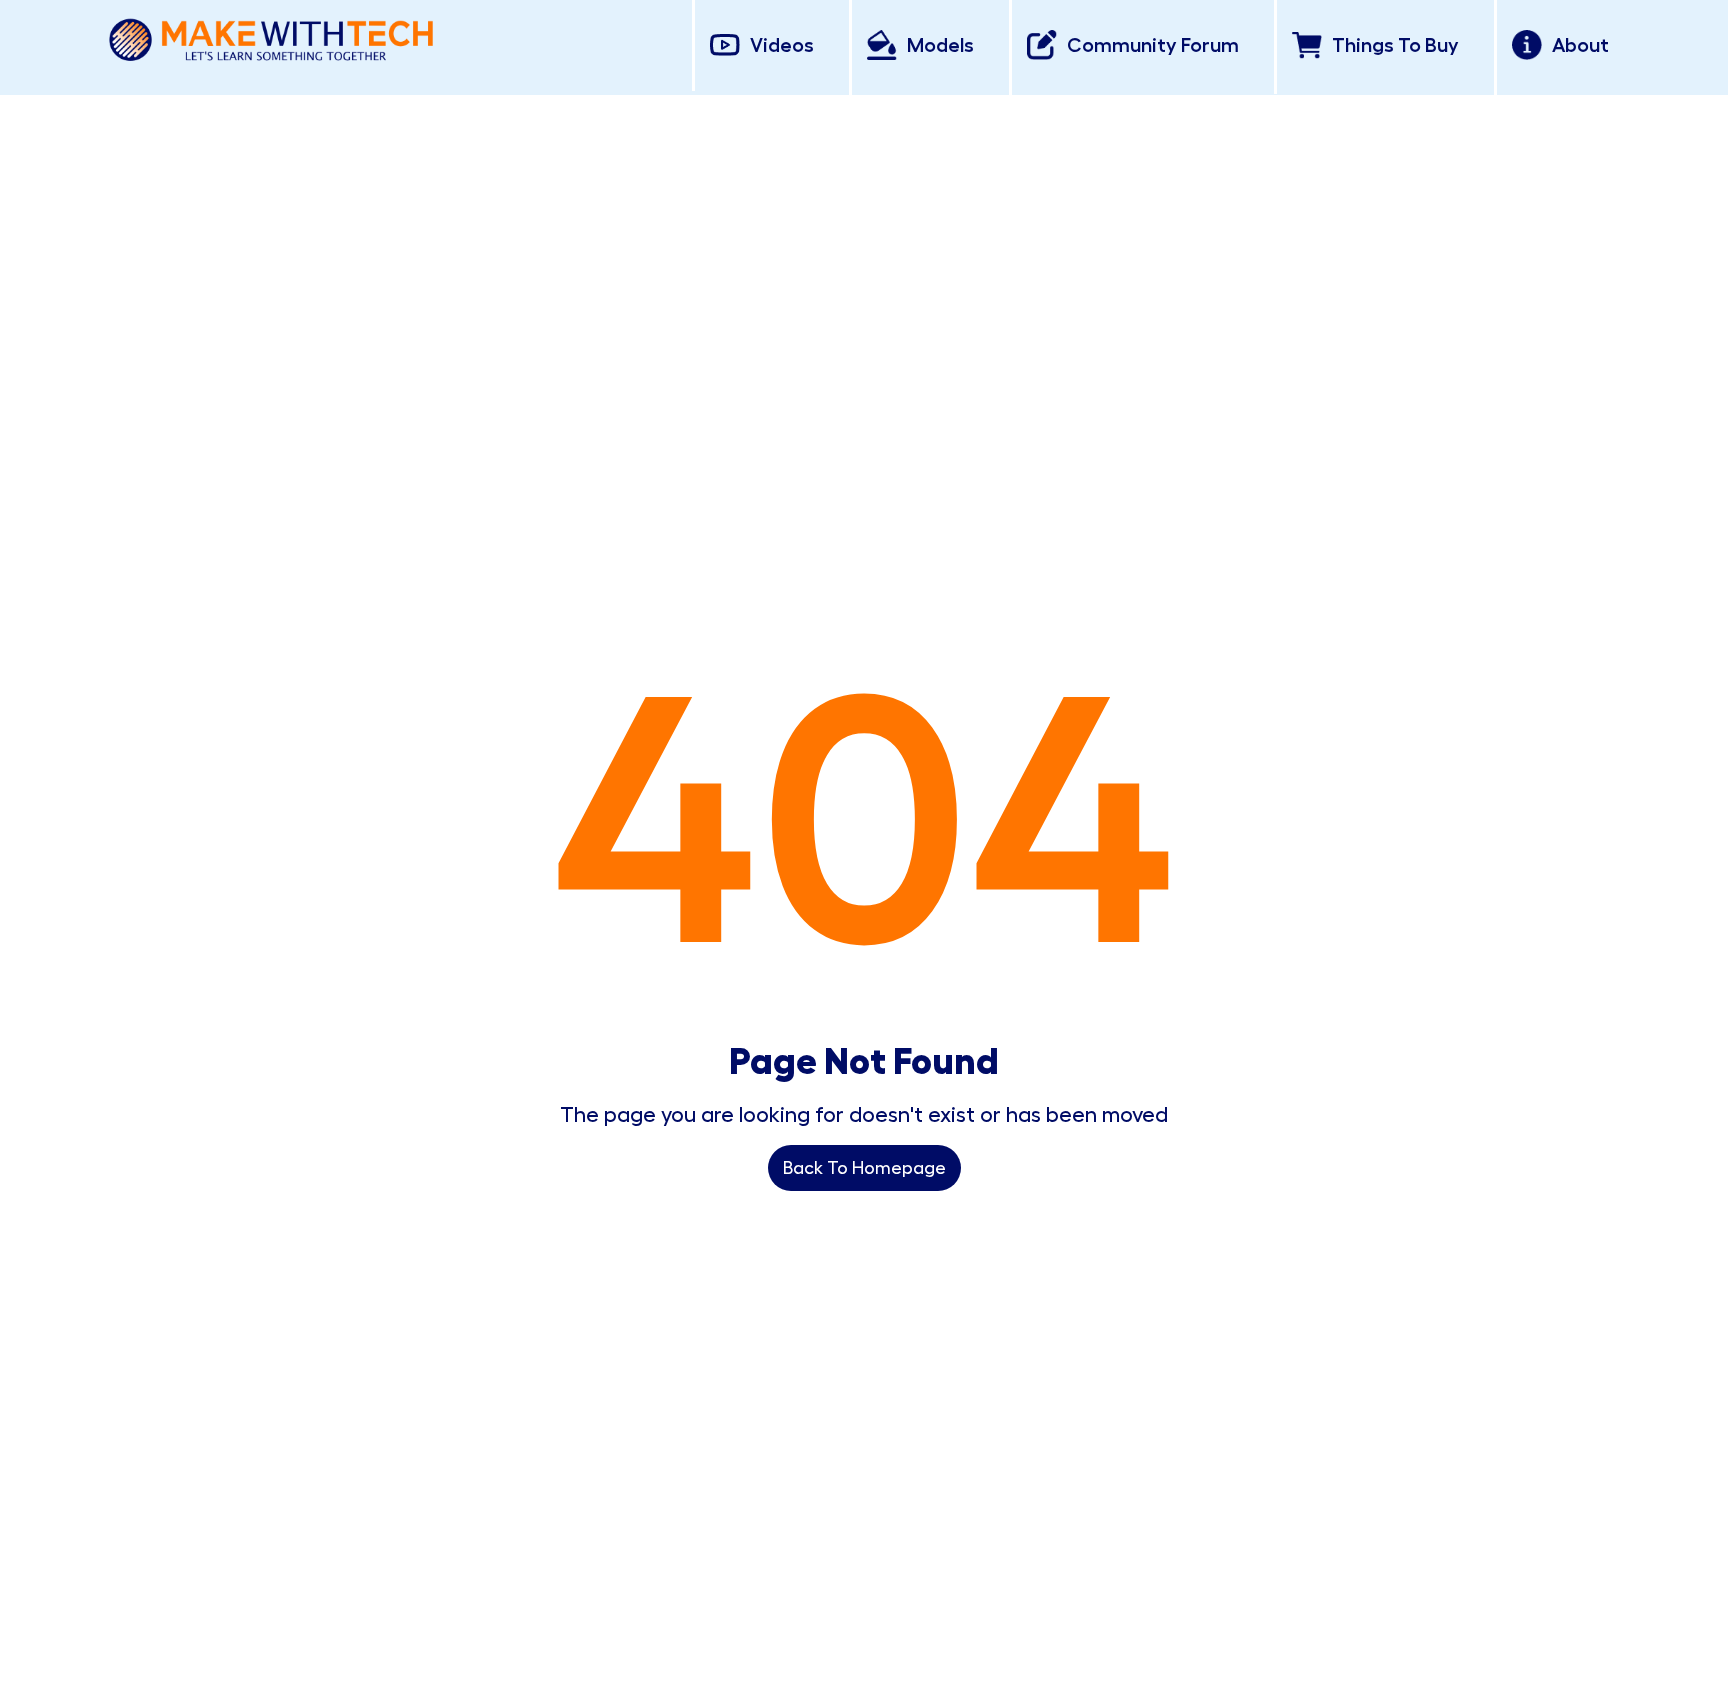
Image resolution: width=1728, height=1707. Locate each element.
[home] (271, 36)
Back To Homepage (864, 1168)
